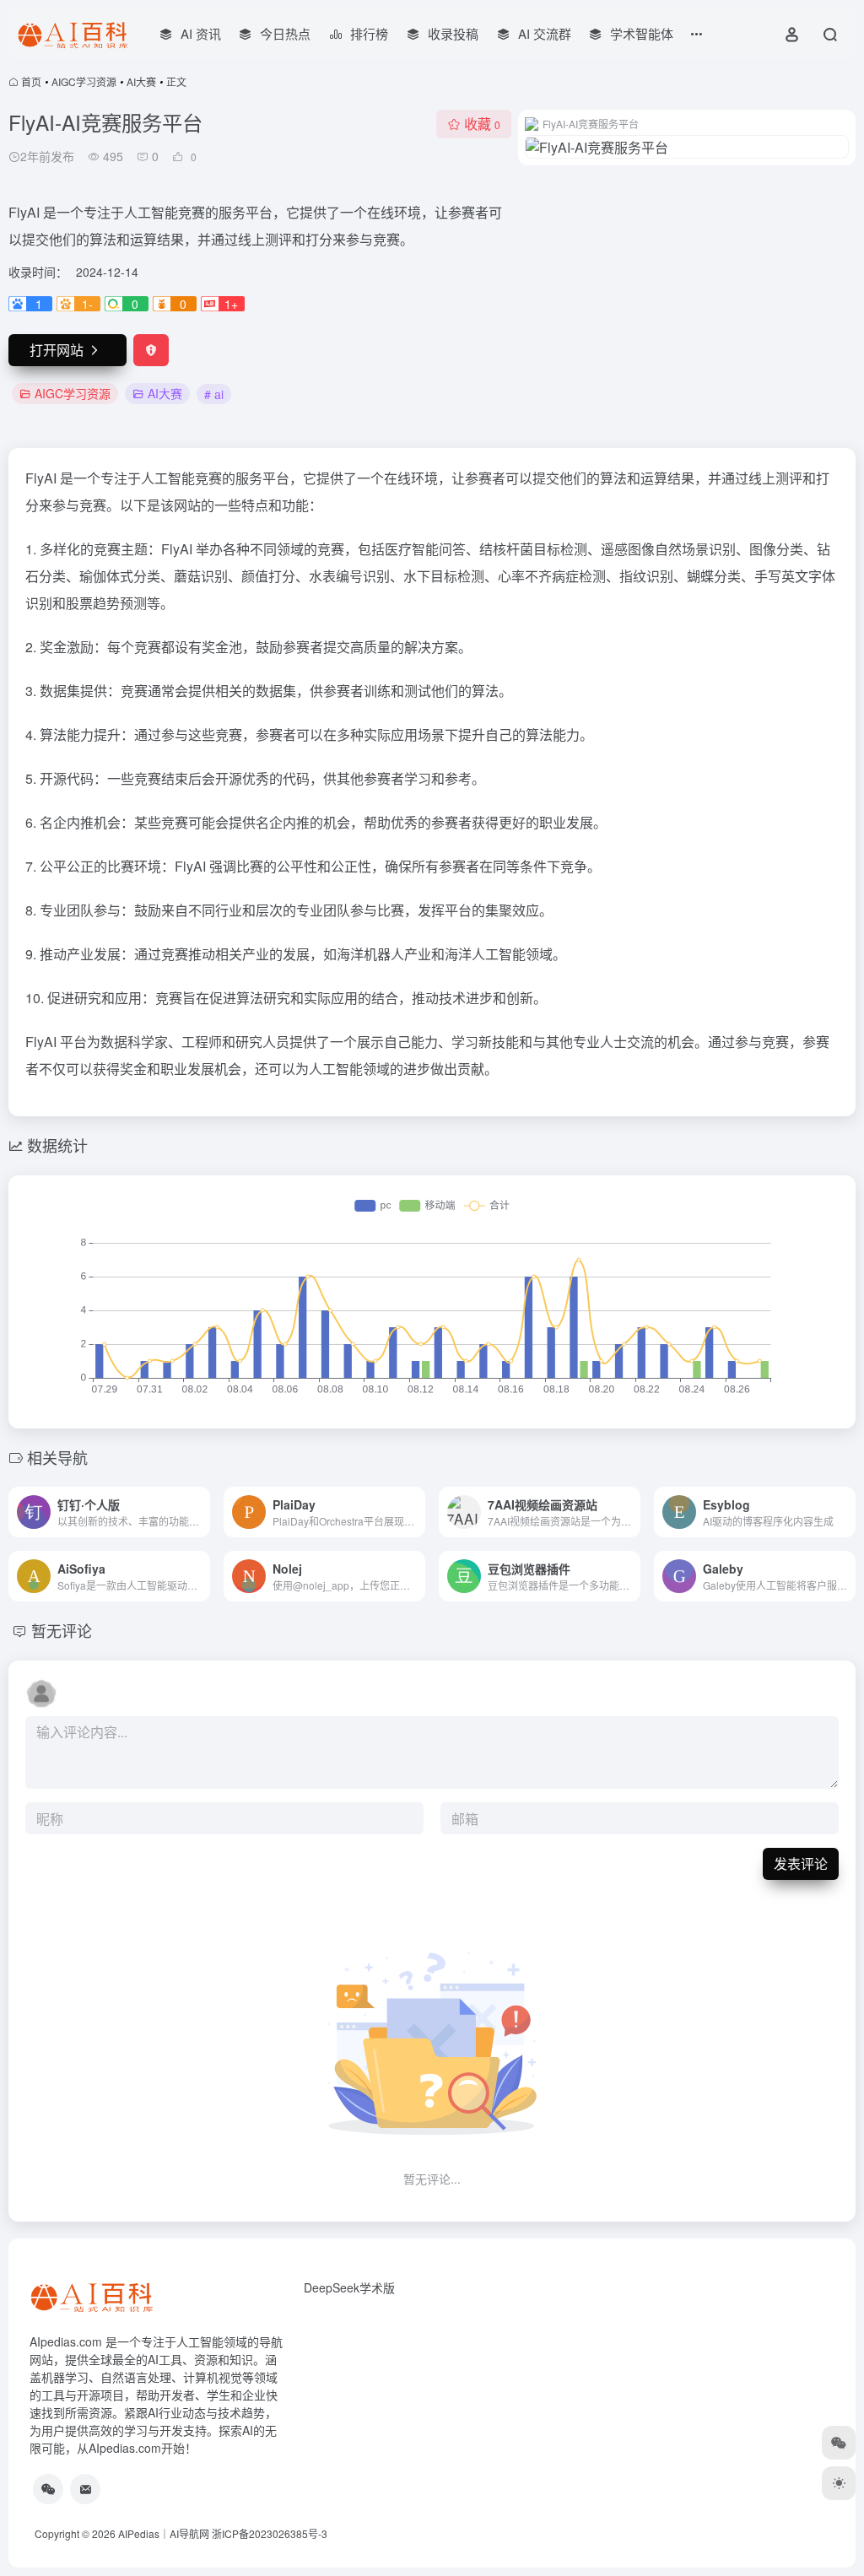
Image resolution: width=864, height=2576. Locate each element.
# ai (214, 394)
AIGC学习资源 (84, 81)
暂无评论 (62, 1630)
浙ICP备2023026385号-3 (270, 2533)
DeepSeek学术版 (349, 2287)
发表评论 (801, 1863)
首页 (31, 81)
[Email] (85, 2489)
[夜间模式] (839, 2483)
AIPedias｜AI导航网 (164, 2533)
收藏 (482, 124)
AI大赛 (141, 81)
